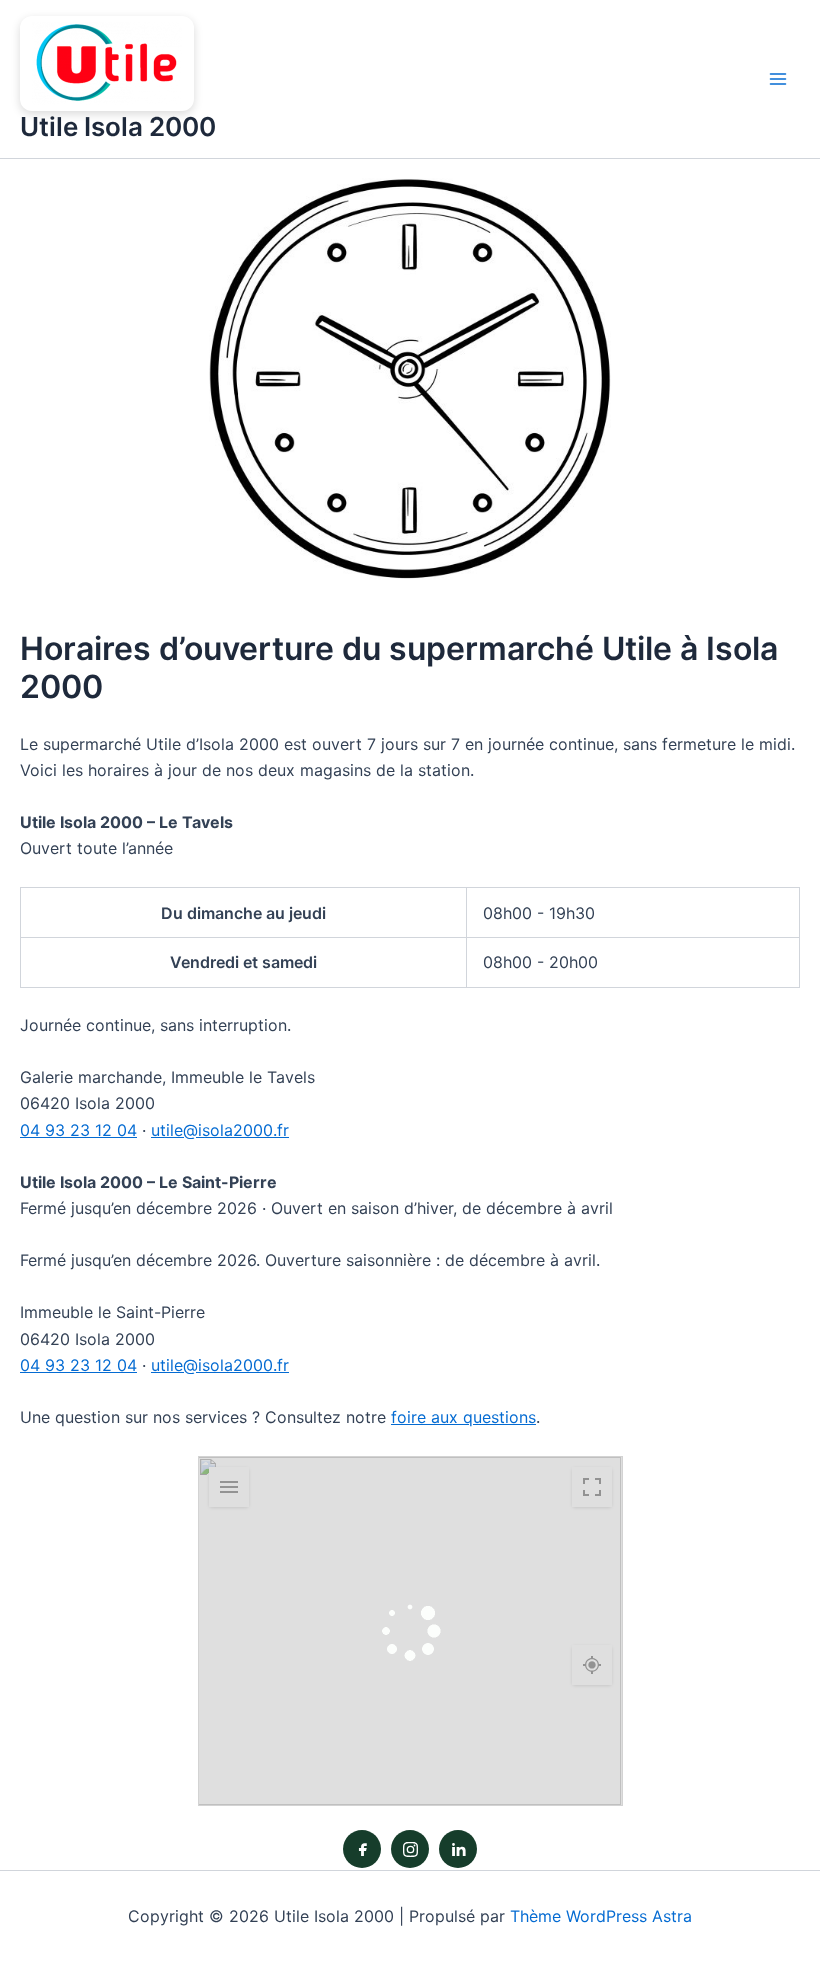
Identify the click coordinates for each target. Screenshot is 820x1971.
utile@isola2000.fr (220, 1130)
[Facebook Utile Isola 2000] (362, 1849)
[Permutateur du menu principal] (778, 79)
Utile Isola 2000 (118, 126)
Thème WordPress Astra (601, 1916)
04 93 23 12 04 (78, 1130)
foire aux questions (463, 1417)
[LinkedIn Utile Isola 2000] (458, 1849)
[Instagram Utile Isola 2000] (410, 1849)
